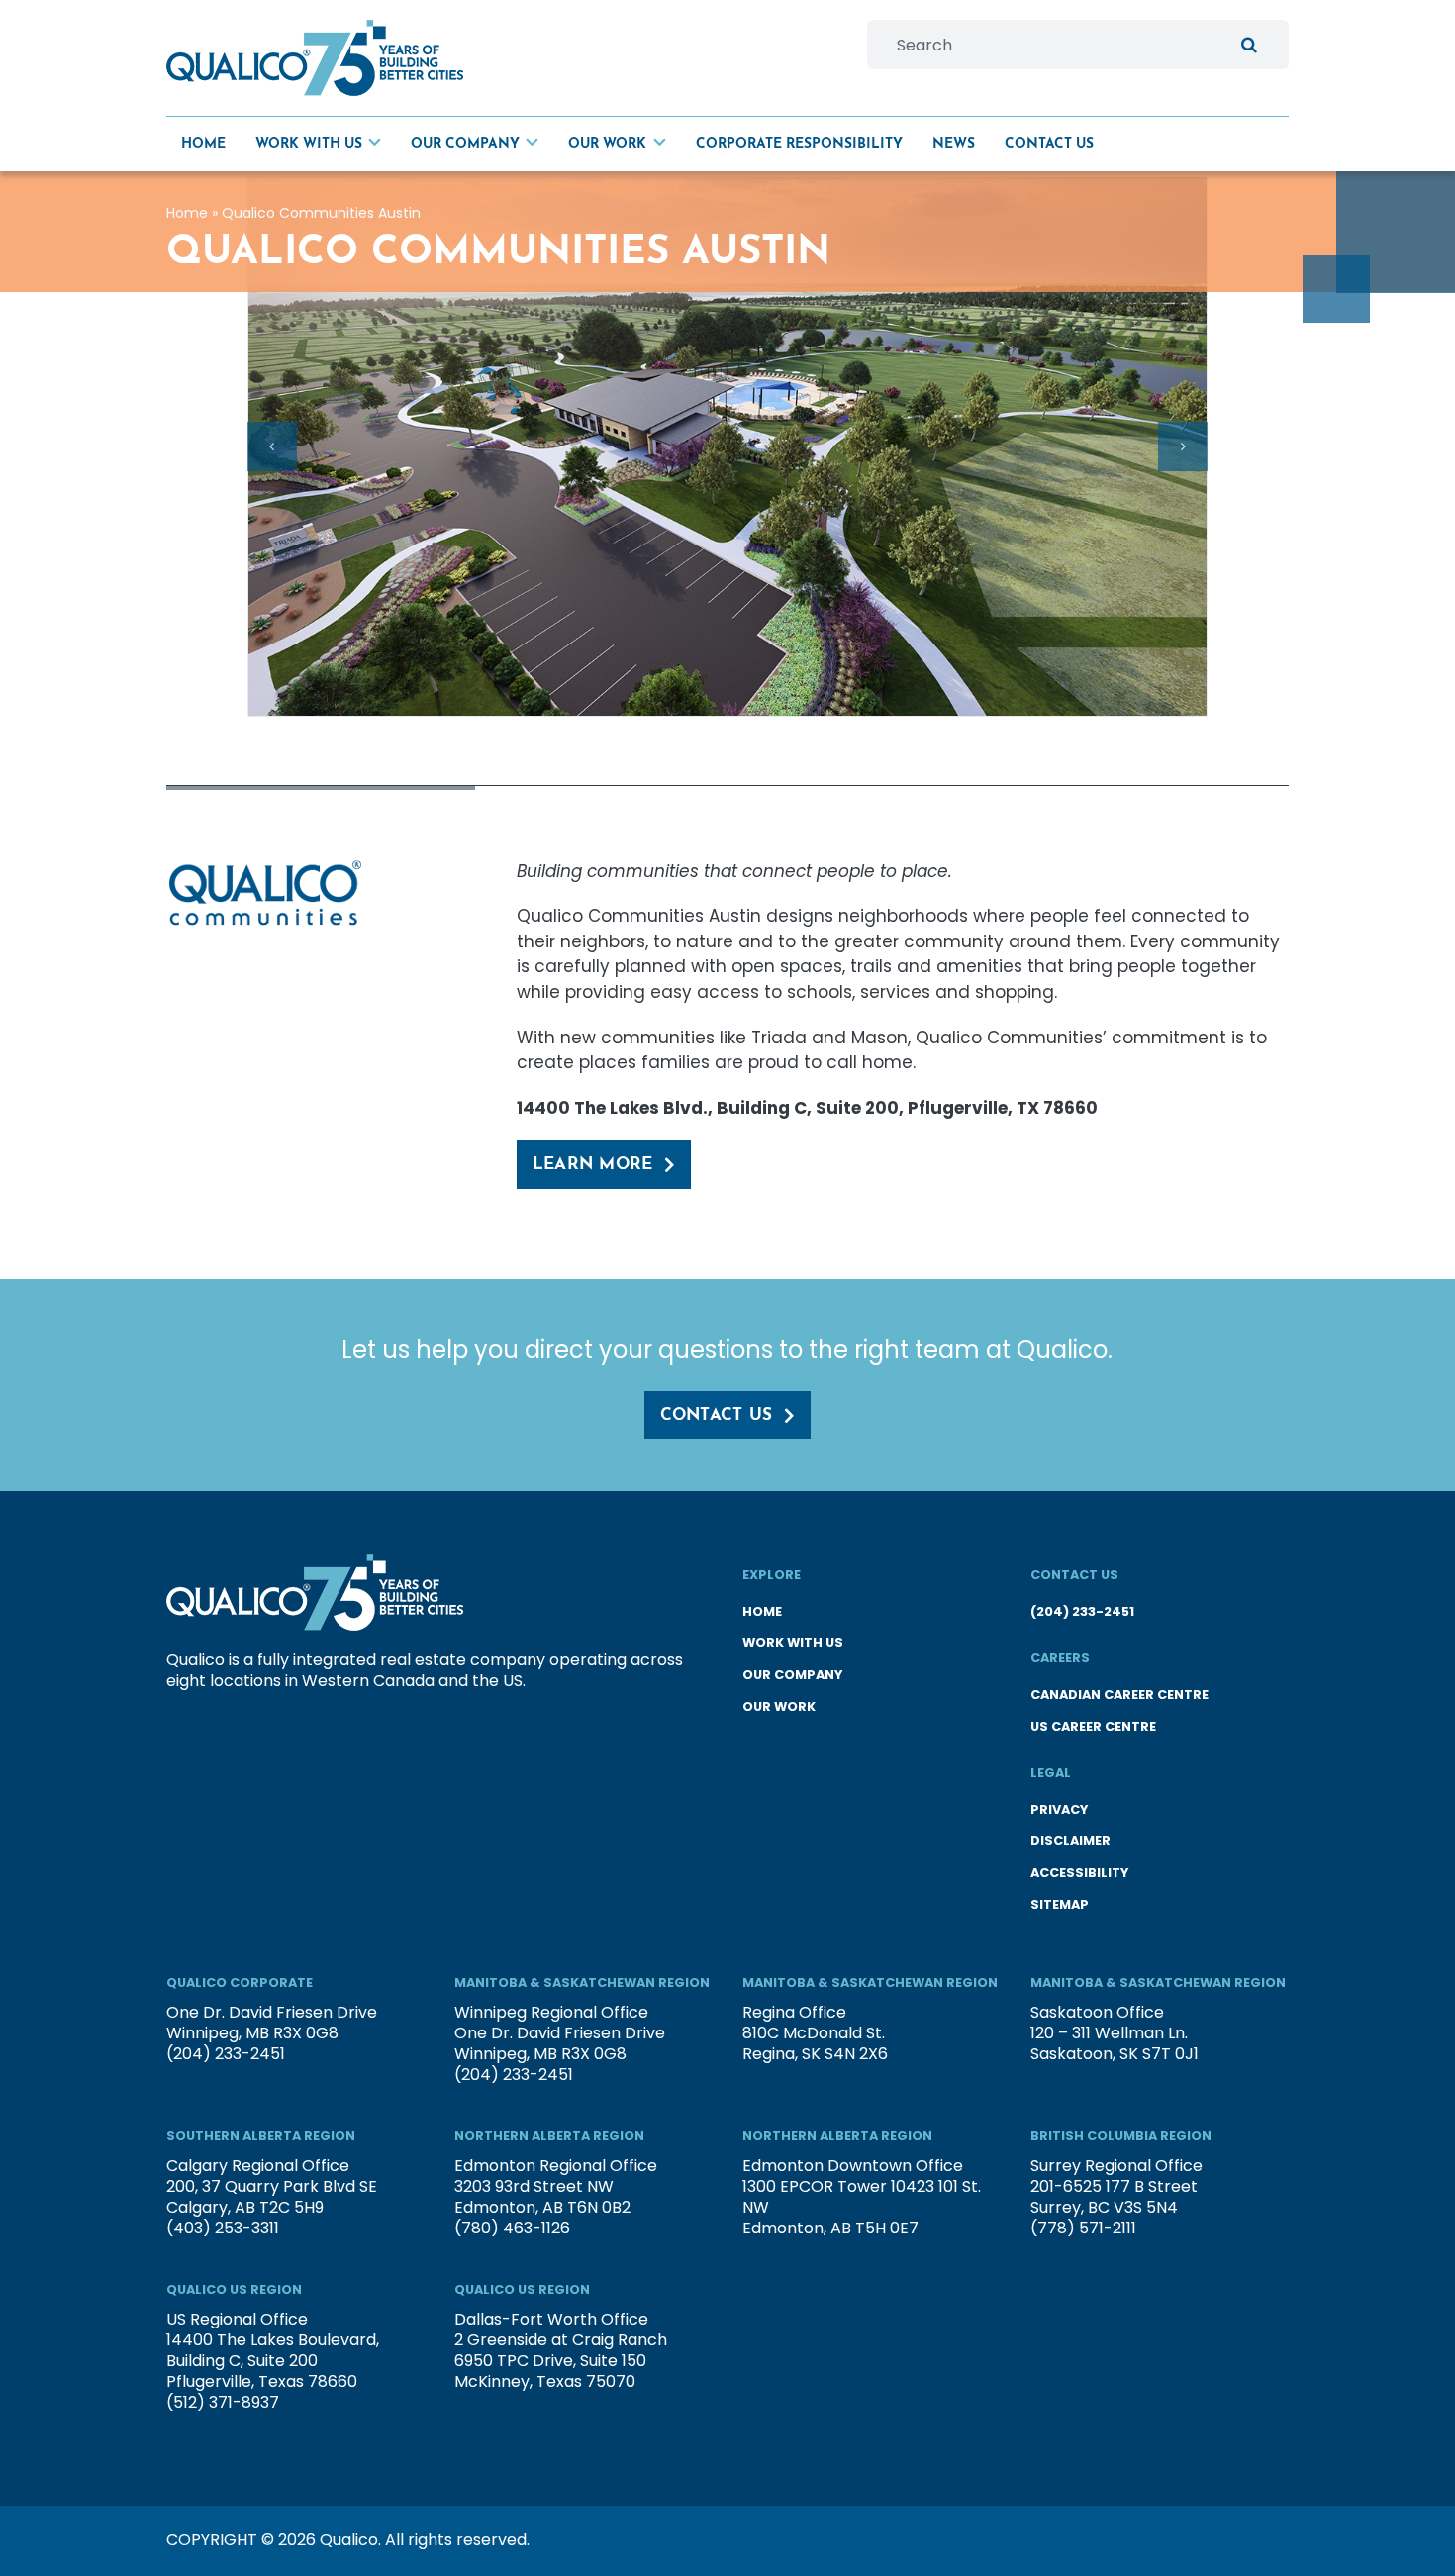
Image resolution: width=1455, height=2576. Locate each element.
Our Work (779, 1706)
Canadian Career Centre (1119, 1694)
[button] (272, 446)
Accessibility (1079, 1873)
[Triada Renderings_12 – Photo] (727, 447)
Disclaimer (1070, 1841)
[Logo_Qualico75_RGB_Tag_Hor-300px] (315, 28)
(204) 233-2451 (1082, 1611)
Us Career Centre (1093, 1726)
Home (187, 213)
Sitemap (1060, 1904)
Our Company (792, 1675)
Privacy (1059, 1809)
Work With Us (793, 1643)
